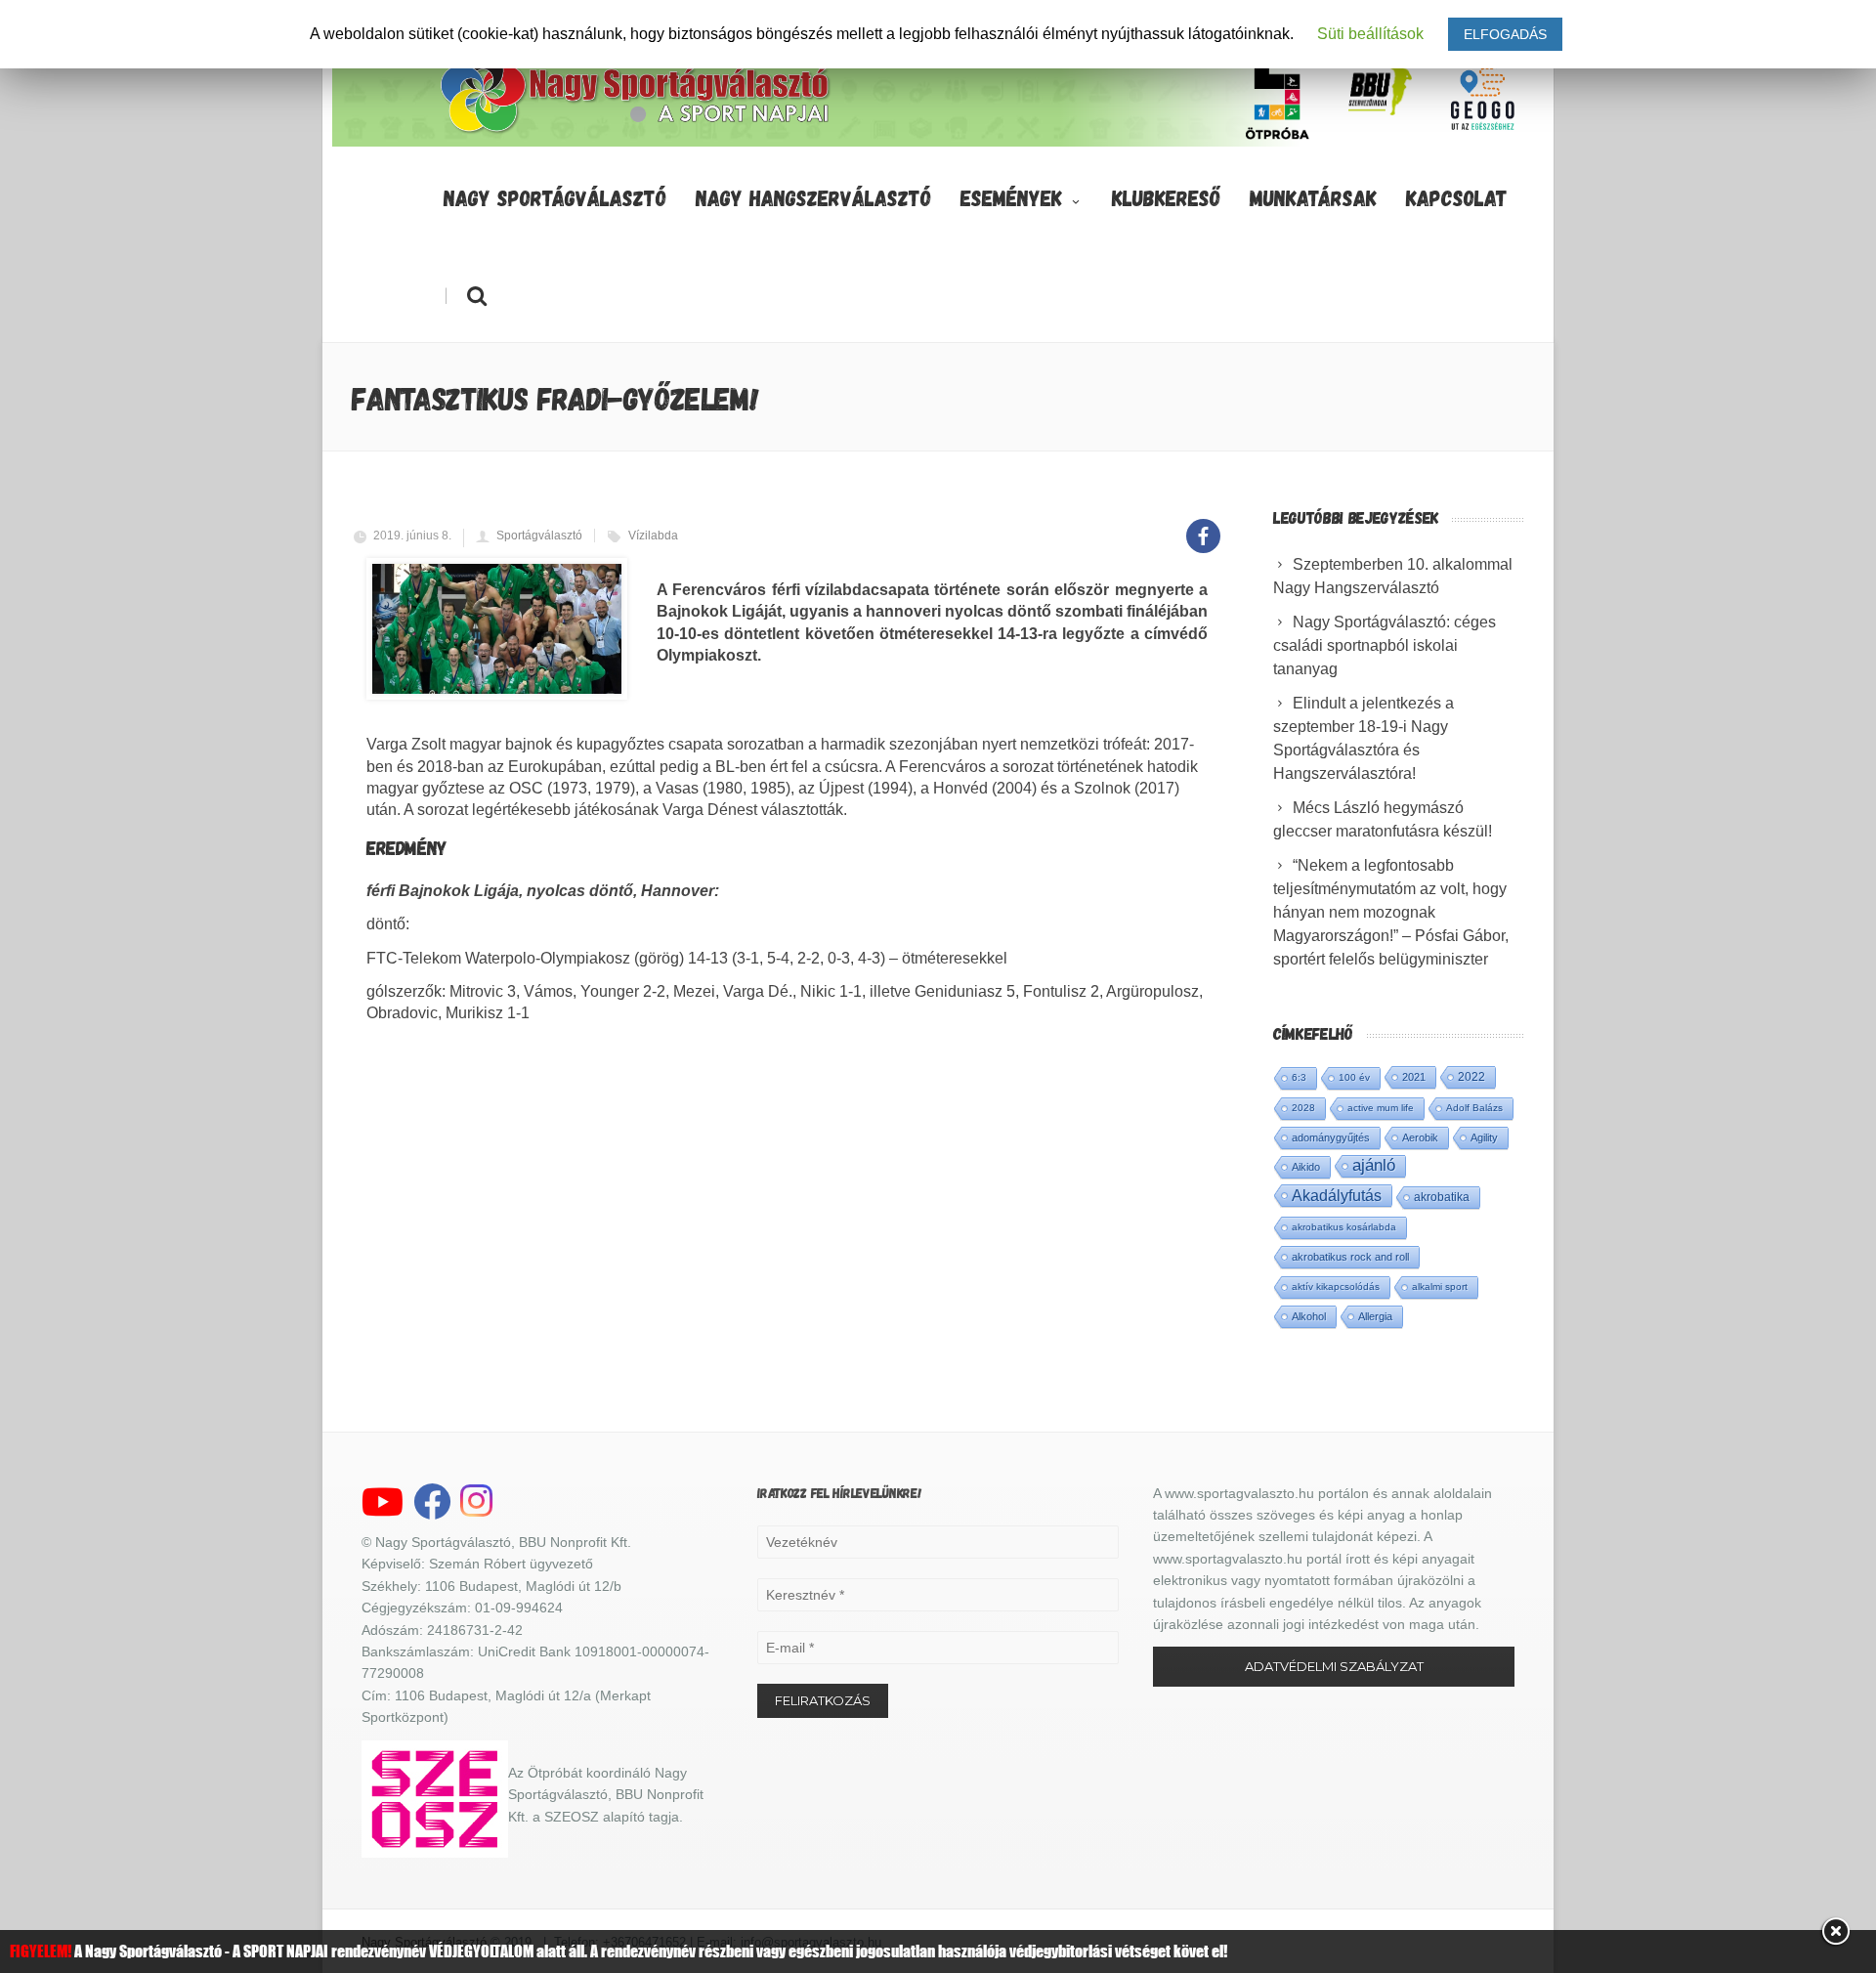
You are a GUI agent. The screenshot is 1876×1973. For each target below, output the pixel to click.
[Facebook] (1203, 525)
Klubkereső (1166, 197)
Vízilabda (653, 536)
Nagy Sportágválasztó (555, 197)
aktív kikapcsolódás (1336, 1287)
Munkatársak (1313, 197)
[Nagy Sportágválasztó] (636, 131)
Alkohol (1309, 1316)
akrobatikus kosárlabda (1344, 1227)
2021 (1414, 1077)
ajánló (1374, 1165)
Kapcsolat (1457, 197)
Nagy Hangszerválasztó (813, 197)
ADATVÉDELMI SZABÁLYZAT (1334, 1666)
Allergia (1375, 1316)
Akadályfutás (1337, 1195)
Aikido (1306, 1167)
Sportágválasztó (539, 536)
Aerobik (1420, 1137)
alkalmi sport (1440, 1287)
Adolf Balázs (1474, 1108)
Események (1011, 197)
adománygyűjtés (1331, 1137)
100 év (1354, 1077)
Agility (1484, 1137)
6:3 (1299, 1077)
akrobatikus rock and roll (1350, 1257)
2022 (1471, 1077)
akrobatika (1442, 1197)
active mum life (1381, 1108)
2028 (1303, 1108)
